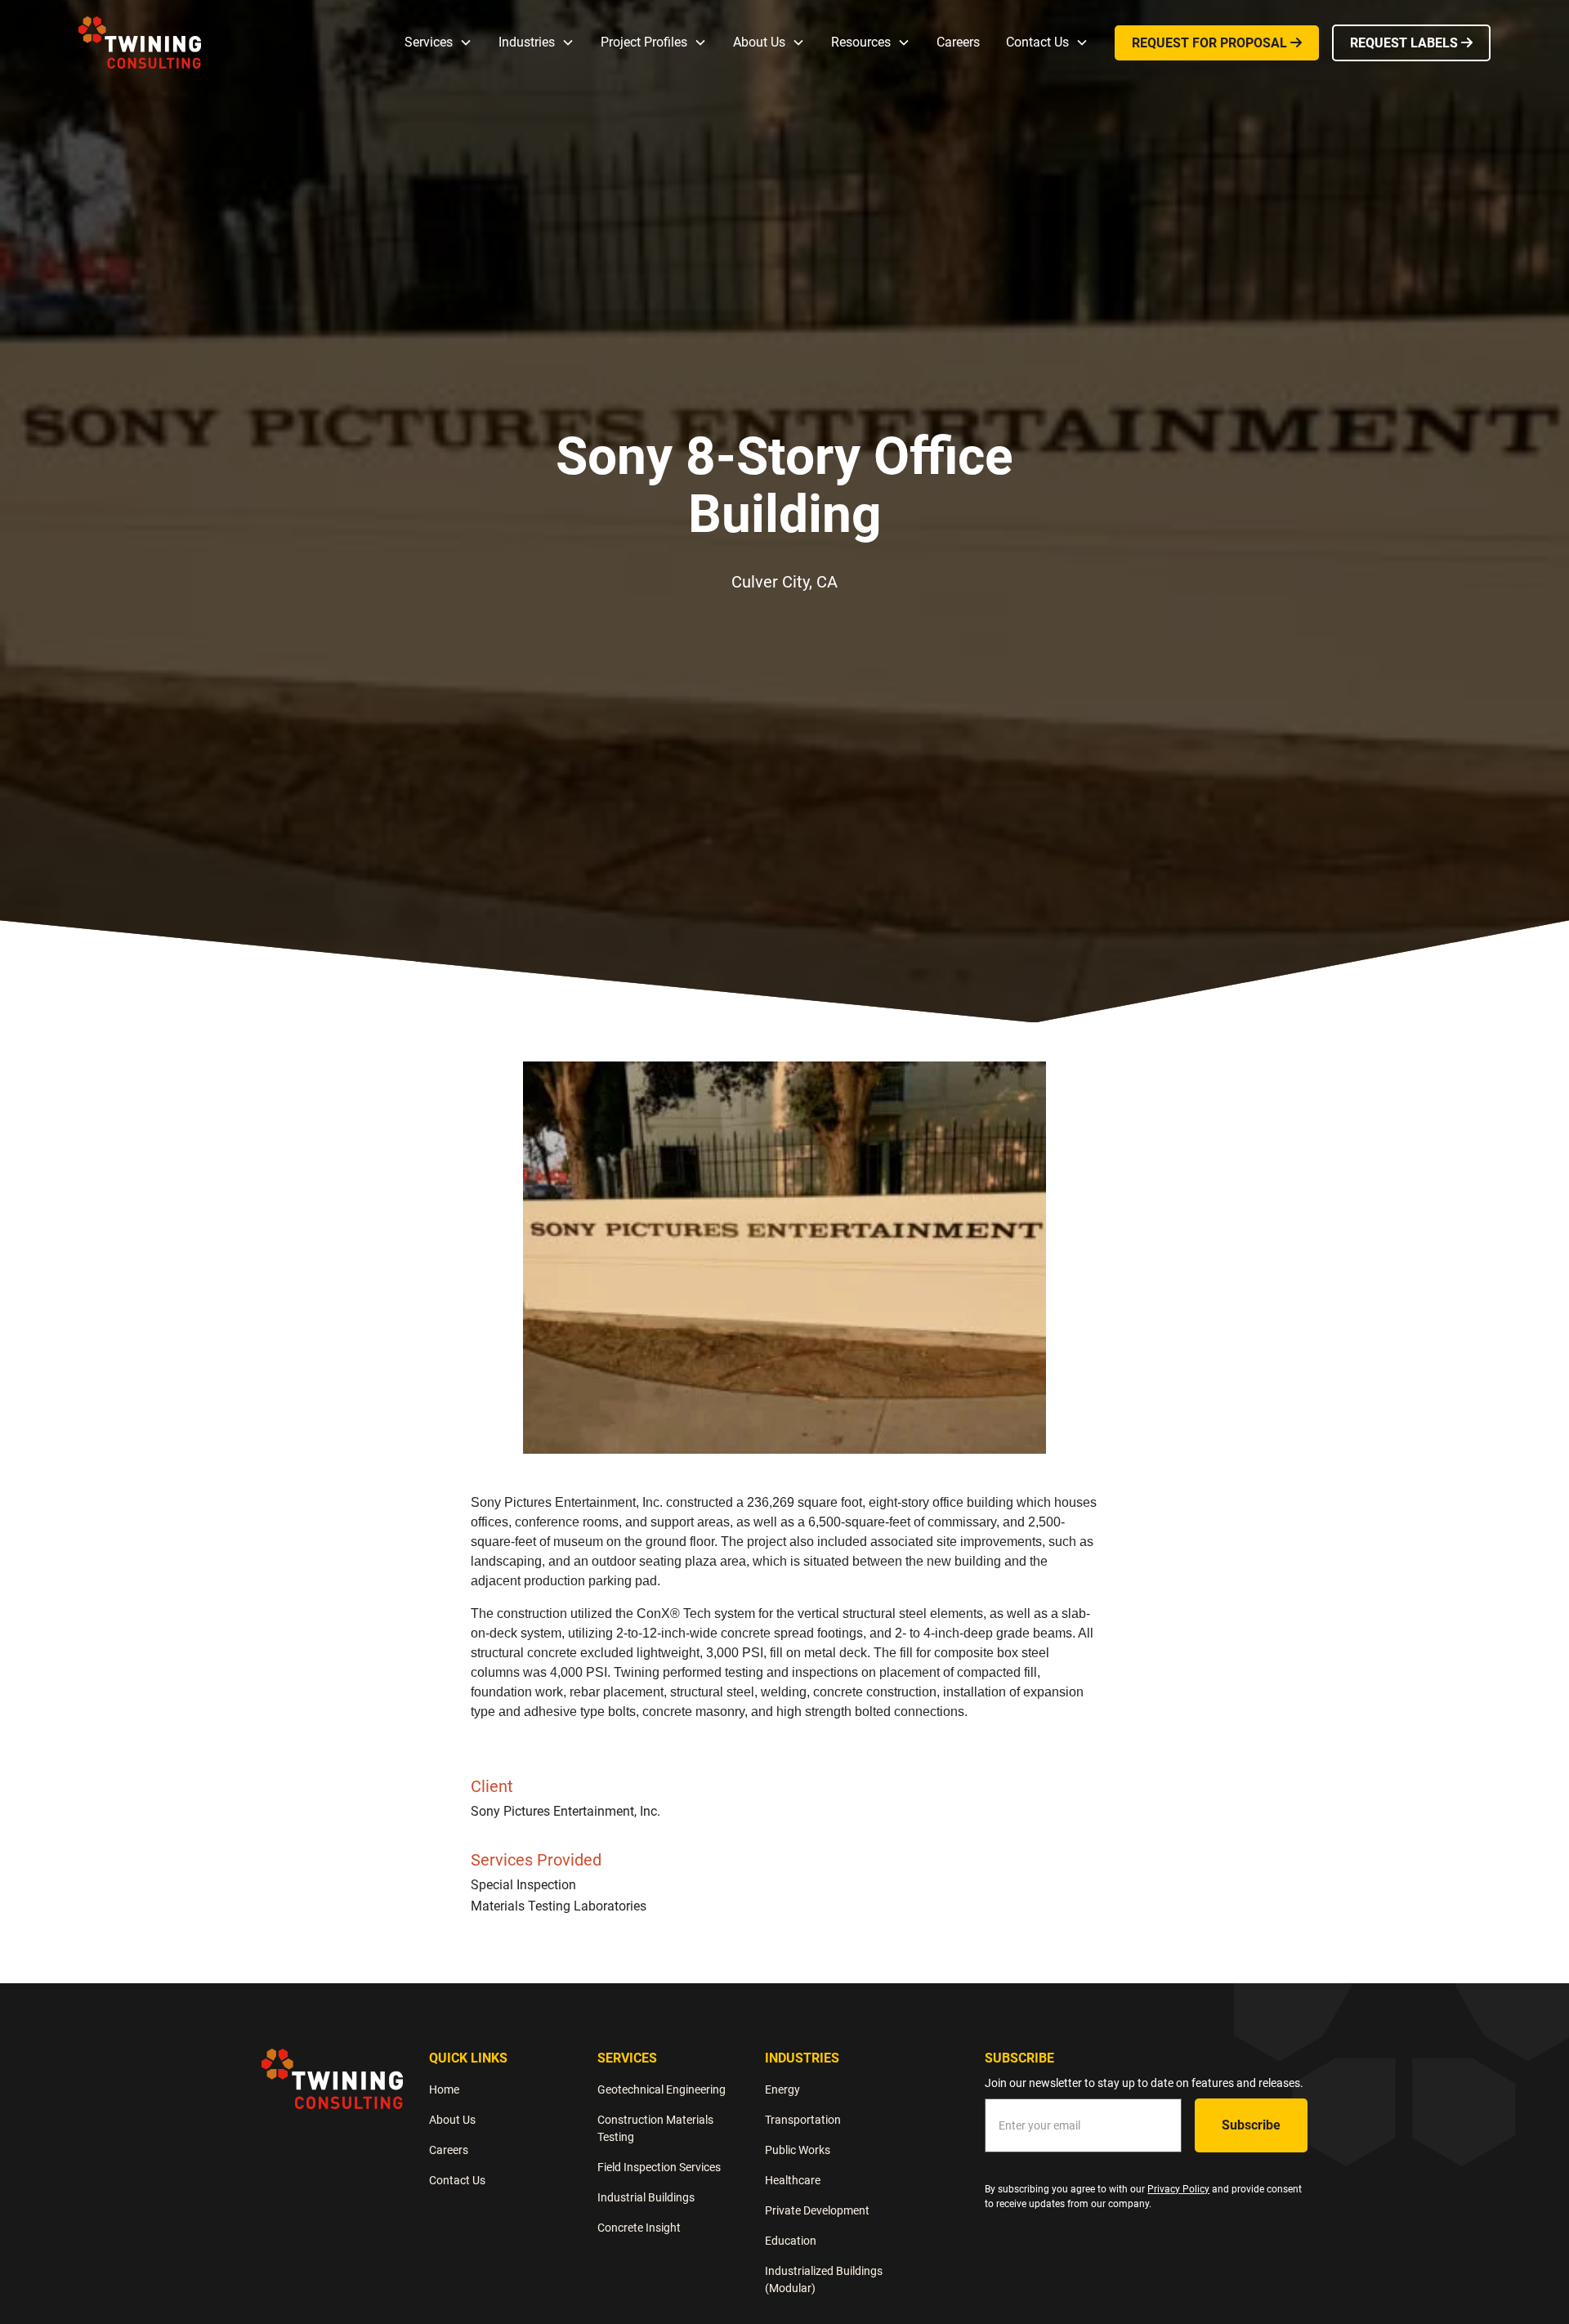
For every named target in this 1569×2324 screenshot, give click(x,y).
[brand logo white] (332, 2078)
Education (791, 2241)
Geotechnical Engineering (662, 2089)
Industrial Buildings (646, 2197)
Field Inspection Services (659, 2167)
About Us (452, 2120)
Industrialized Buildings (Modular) (824, 2279)
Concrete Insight (639, 2228)
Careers (958, 42)
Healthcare (793, 2180)
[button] (438, 42)
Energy (782, 2089)
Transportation (803, 2120)
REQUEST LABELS (1411, 43)
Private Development (817, 2210)
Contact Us (457, 2180)
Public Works (798, 2150)
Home (444, 2089)
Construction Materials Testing (655, 2128)
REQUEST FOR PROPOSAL (1217, 43)
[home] (140, 42)
